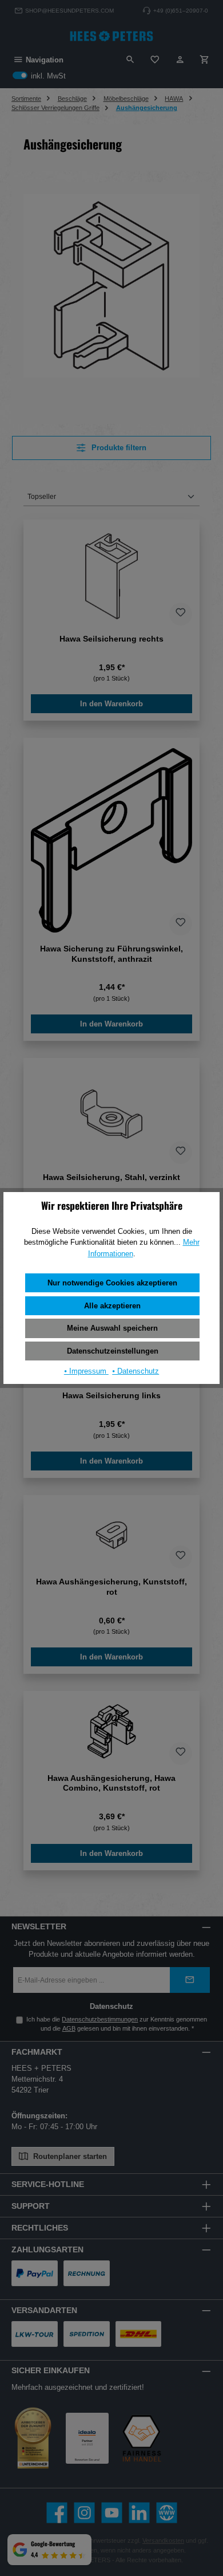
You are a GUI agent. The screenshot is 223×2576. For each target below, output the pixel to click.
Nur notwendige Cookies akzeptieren (112, 1283)
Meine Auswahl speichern (112, 1328)
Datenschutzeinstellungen (113, 1351)
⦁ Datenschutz (136, 1371)
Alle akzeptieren (112, 1306)
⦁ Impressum (86, 1371)
